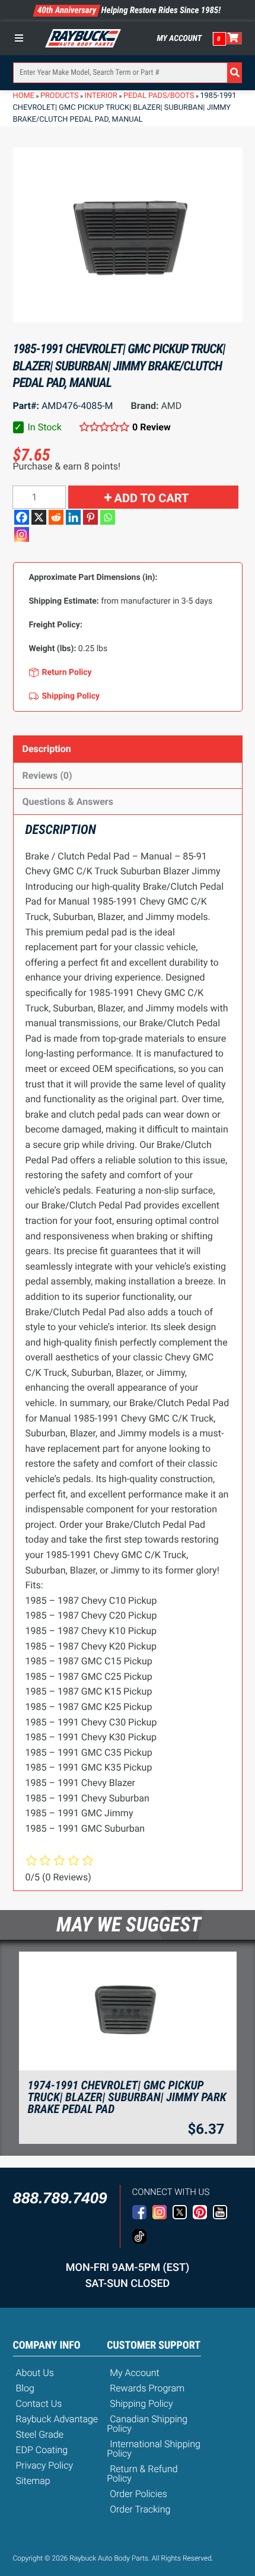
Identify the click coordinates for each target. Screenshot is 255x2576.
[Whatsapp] (108, 517)
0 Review (152, 427)
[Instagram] (22, 534)
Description (47, 749)
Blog (25, 2388)
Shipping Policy (141, 2404)
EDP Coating (42, 2450)
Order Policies (138, 2494)
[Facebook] (22, 517)
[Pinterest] (90, 517)
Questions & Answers (68, 802)
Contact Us (39, 2404)
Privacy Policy (45, 2465)
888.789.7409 (60, 2198)
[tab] (128, 749)
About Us (35, 2373)
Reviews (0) (47, 775)
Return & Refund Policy (142, 2474)
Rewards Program (147, 2388)
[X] (39, 517)
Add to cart (152, 498)
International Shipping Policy (154, 2449)
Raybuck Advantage (57, 2419)
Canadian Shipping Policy (147, 2424)
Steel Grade (40, 2434)
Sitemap (33, 2481)
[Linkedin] (73, 517)
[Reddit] (56, 517)
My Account (180, 39)
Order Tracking (140, 2509)
